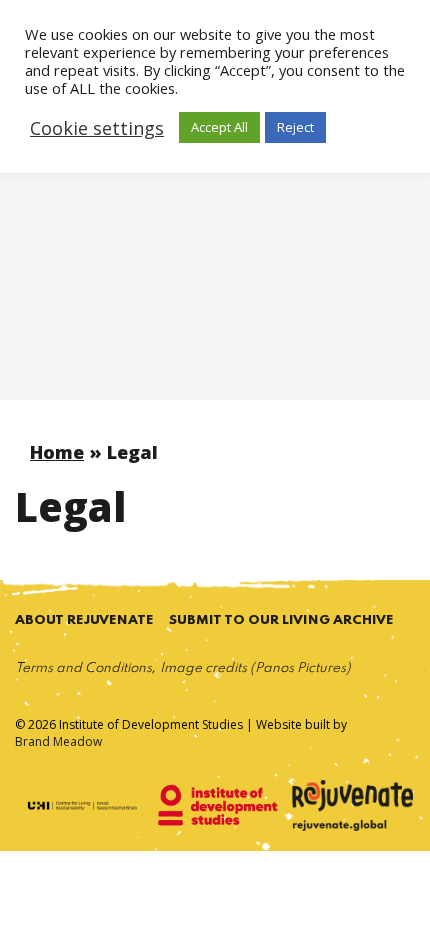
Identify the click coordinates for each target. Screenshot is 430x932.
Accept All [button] (219, 127)
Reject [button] (295, 127)
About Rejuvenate (84, 620)
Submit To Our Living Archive (281, 620)
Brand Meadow (58, 741)
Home (57, 452)
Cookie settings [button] (97, 128)
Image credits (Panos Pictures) (255, 668)
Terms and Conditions (83, 668)
